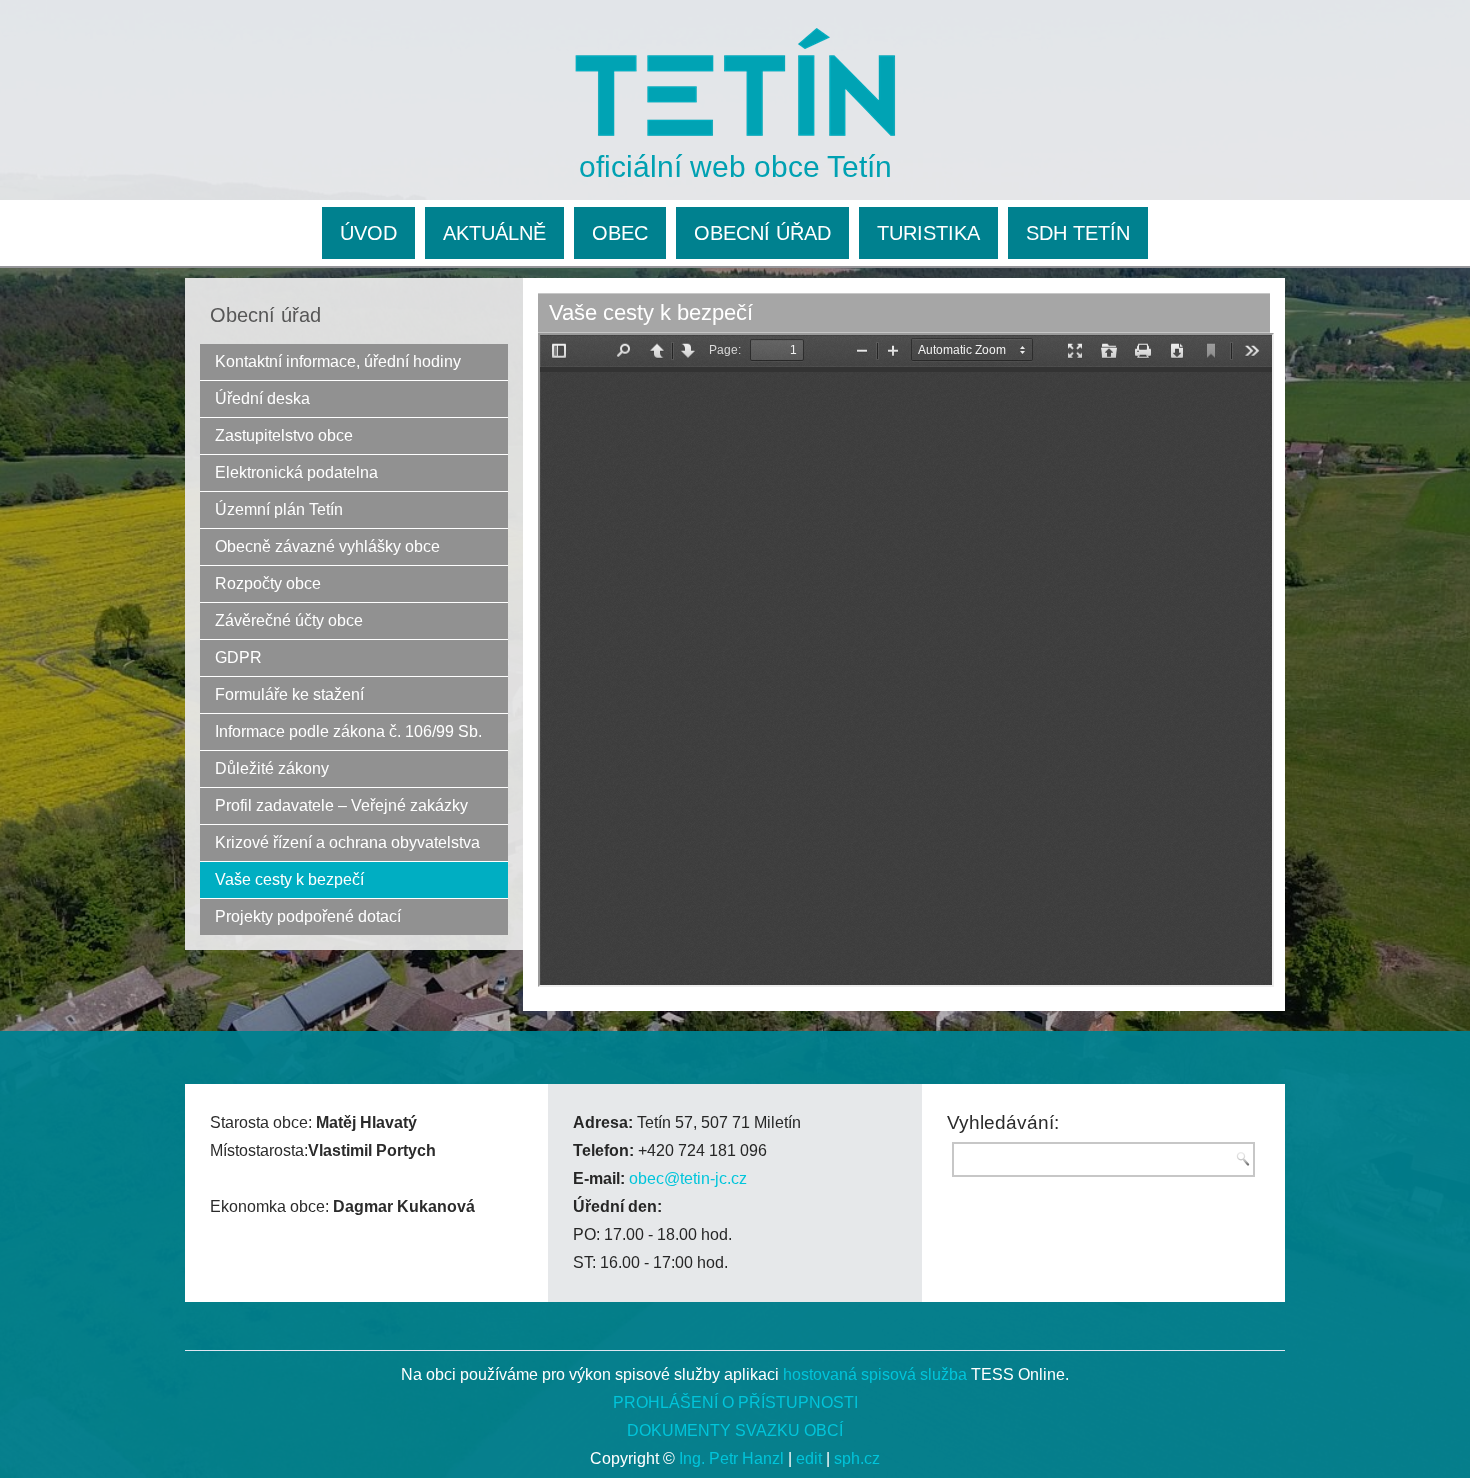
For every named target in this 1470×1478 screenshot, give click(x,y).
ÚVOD (368, 233)
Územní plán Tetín (279, 509)
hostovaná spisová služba (875, 1374)
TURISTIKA (928, 233)
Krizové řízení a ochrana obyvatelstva (347, 842)
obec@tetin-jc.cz (688, 1178)
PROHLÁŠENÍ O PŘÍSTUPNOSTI (735, 1402)
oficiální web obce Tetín (735, 166)
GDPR (238, 657)
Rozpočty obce (268, 583)
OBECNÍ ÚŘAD (762, 233)
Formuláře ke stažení (289, 694)
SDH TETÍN (1078, 233)
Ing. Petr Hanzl (731, 1458)
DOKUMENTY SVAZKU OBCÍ (735, 1430)
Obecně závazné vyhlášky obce (327, 546)
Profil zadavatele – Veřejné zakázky (341, 805)
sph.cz (857, 1458)
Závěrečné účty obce (289, 620)
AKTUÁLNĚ (494, 233)
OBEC (620, 233)
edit (809, 1458)
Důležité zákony (272, 768)
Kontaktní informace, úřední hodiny (338, 361)
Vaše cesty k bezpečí (289, 879)
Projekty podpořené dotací (308, 916)
